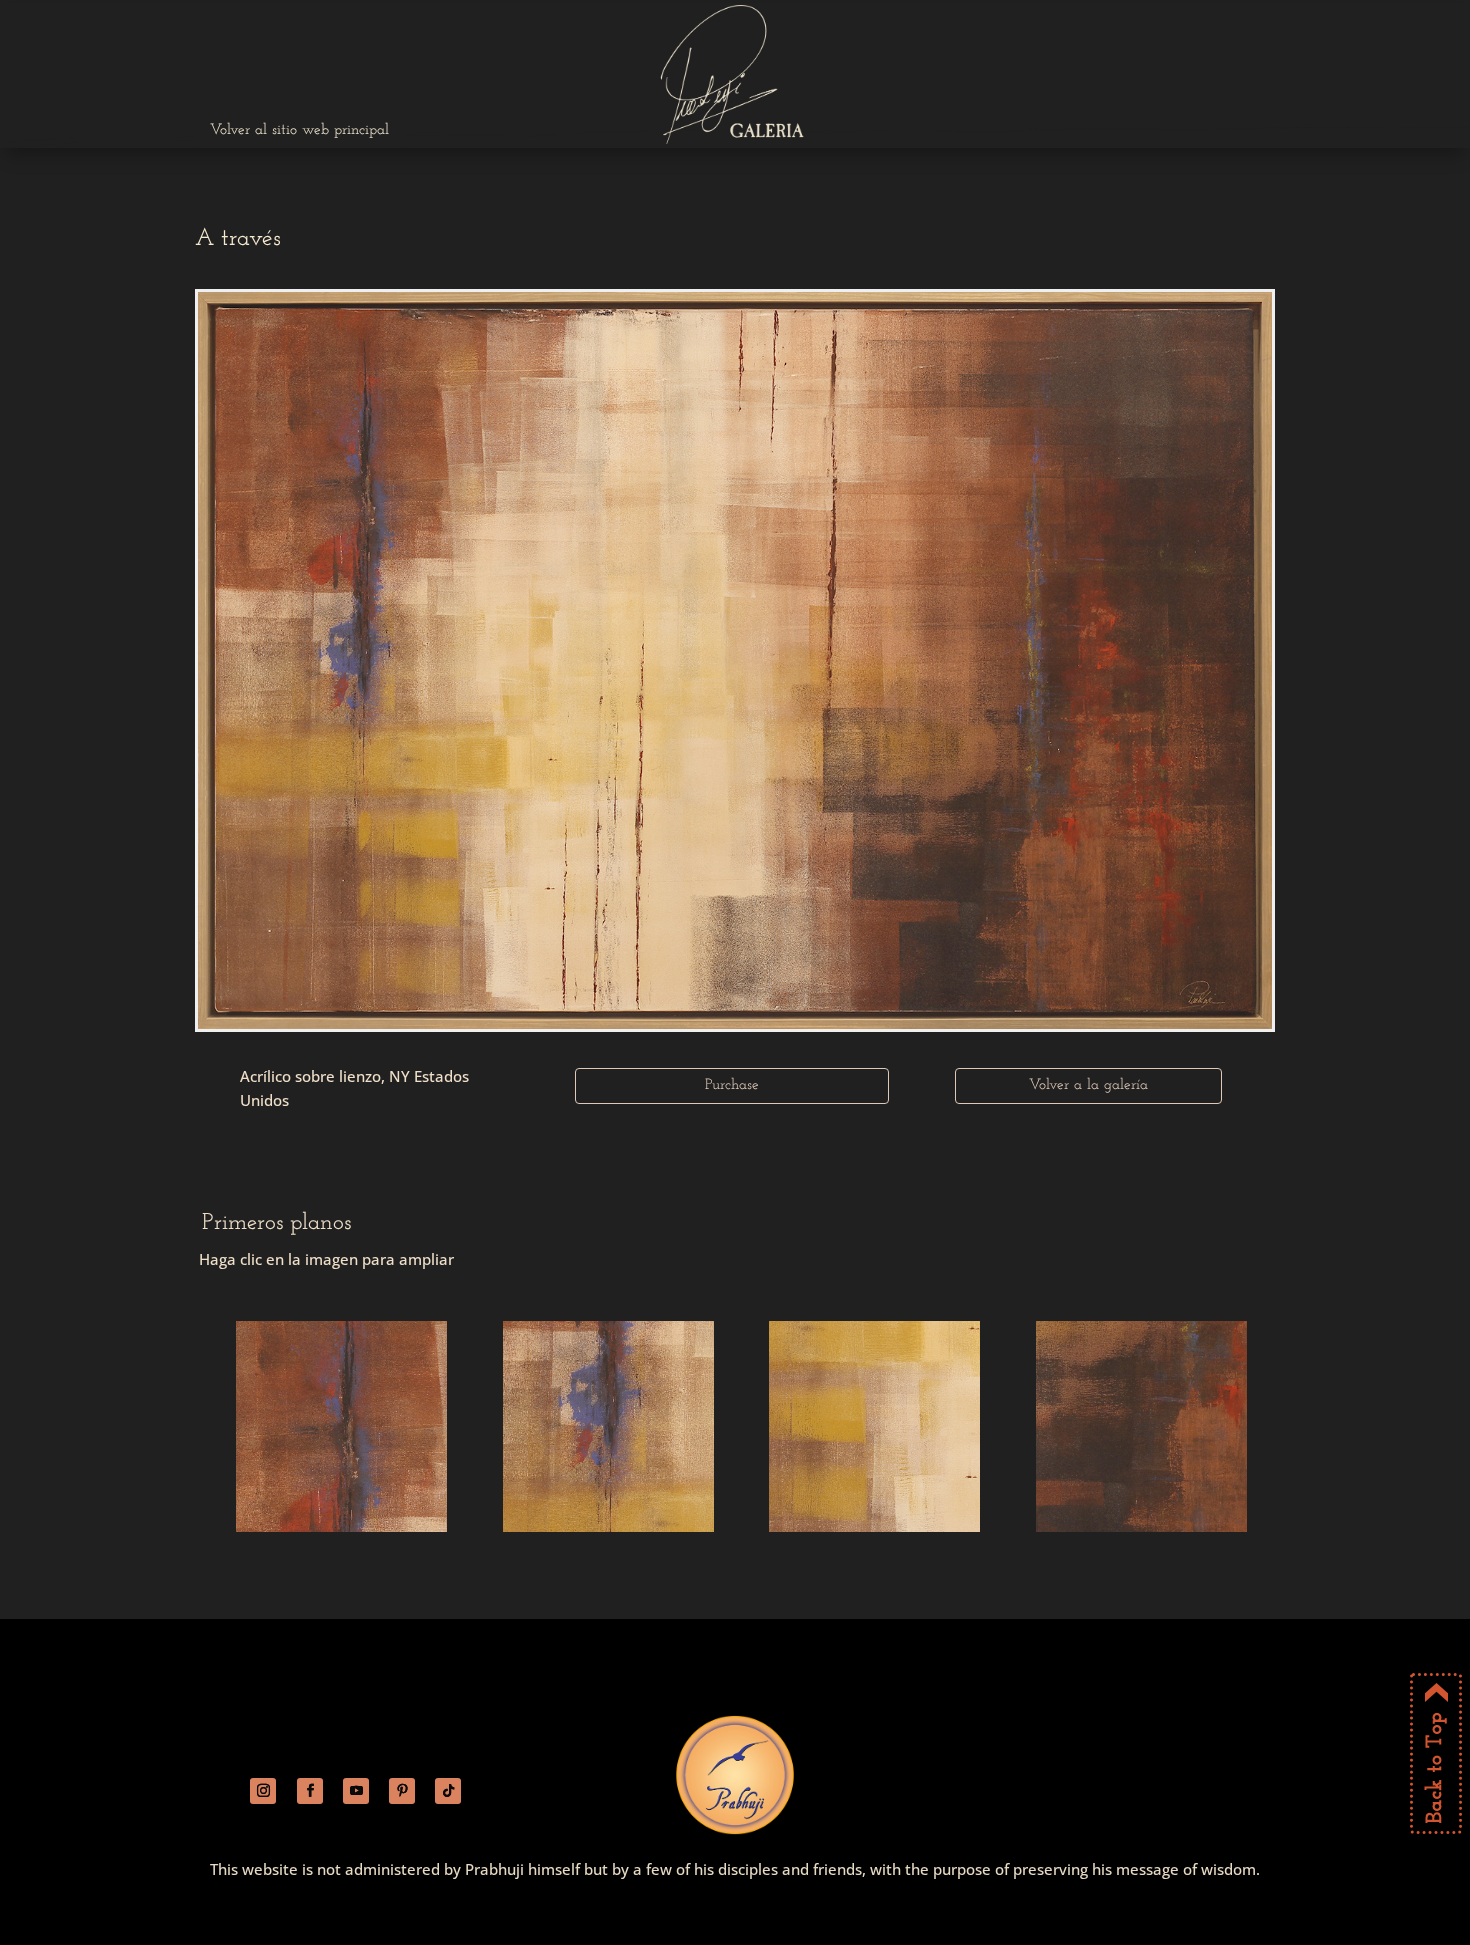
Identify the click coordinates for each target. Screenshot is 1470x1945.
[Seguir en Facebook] (310, 1791)
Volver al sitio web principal (299, 130)
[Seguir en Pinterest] (402, 1791)
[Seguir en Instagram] (263, 1791)
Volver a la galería (1088, 1085)
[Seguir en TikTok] (448, 1791)
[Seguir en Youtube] (356, 1791)
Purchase (732, 1085)
